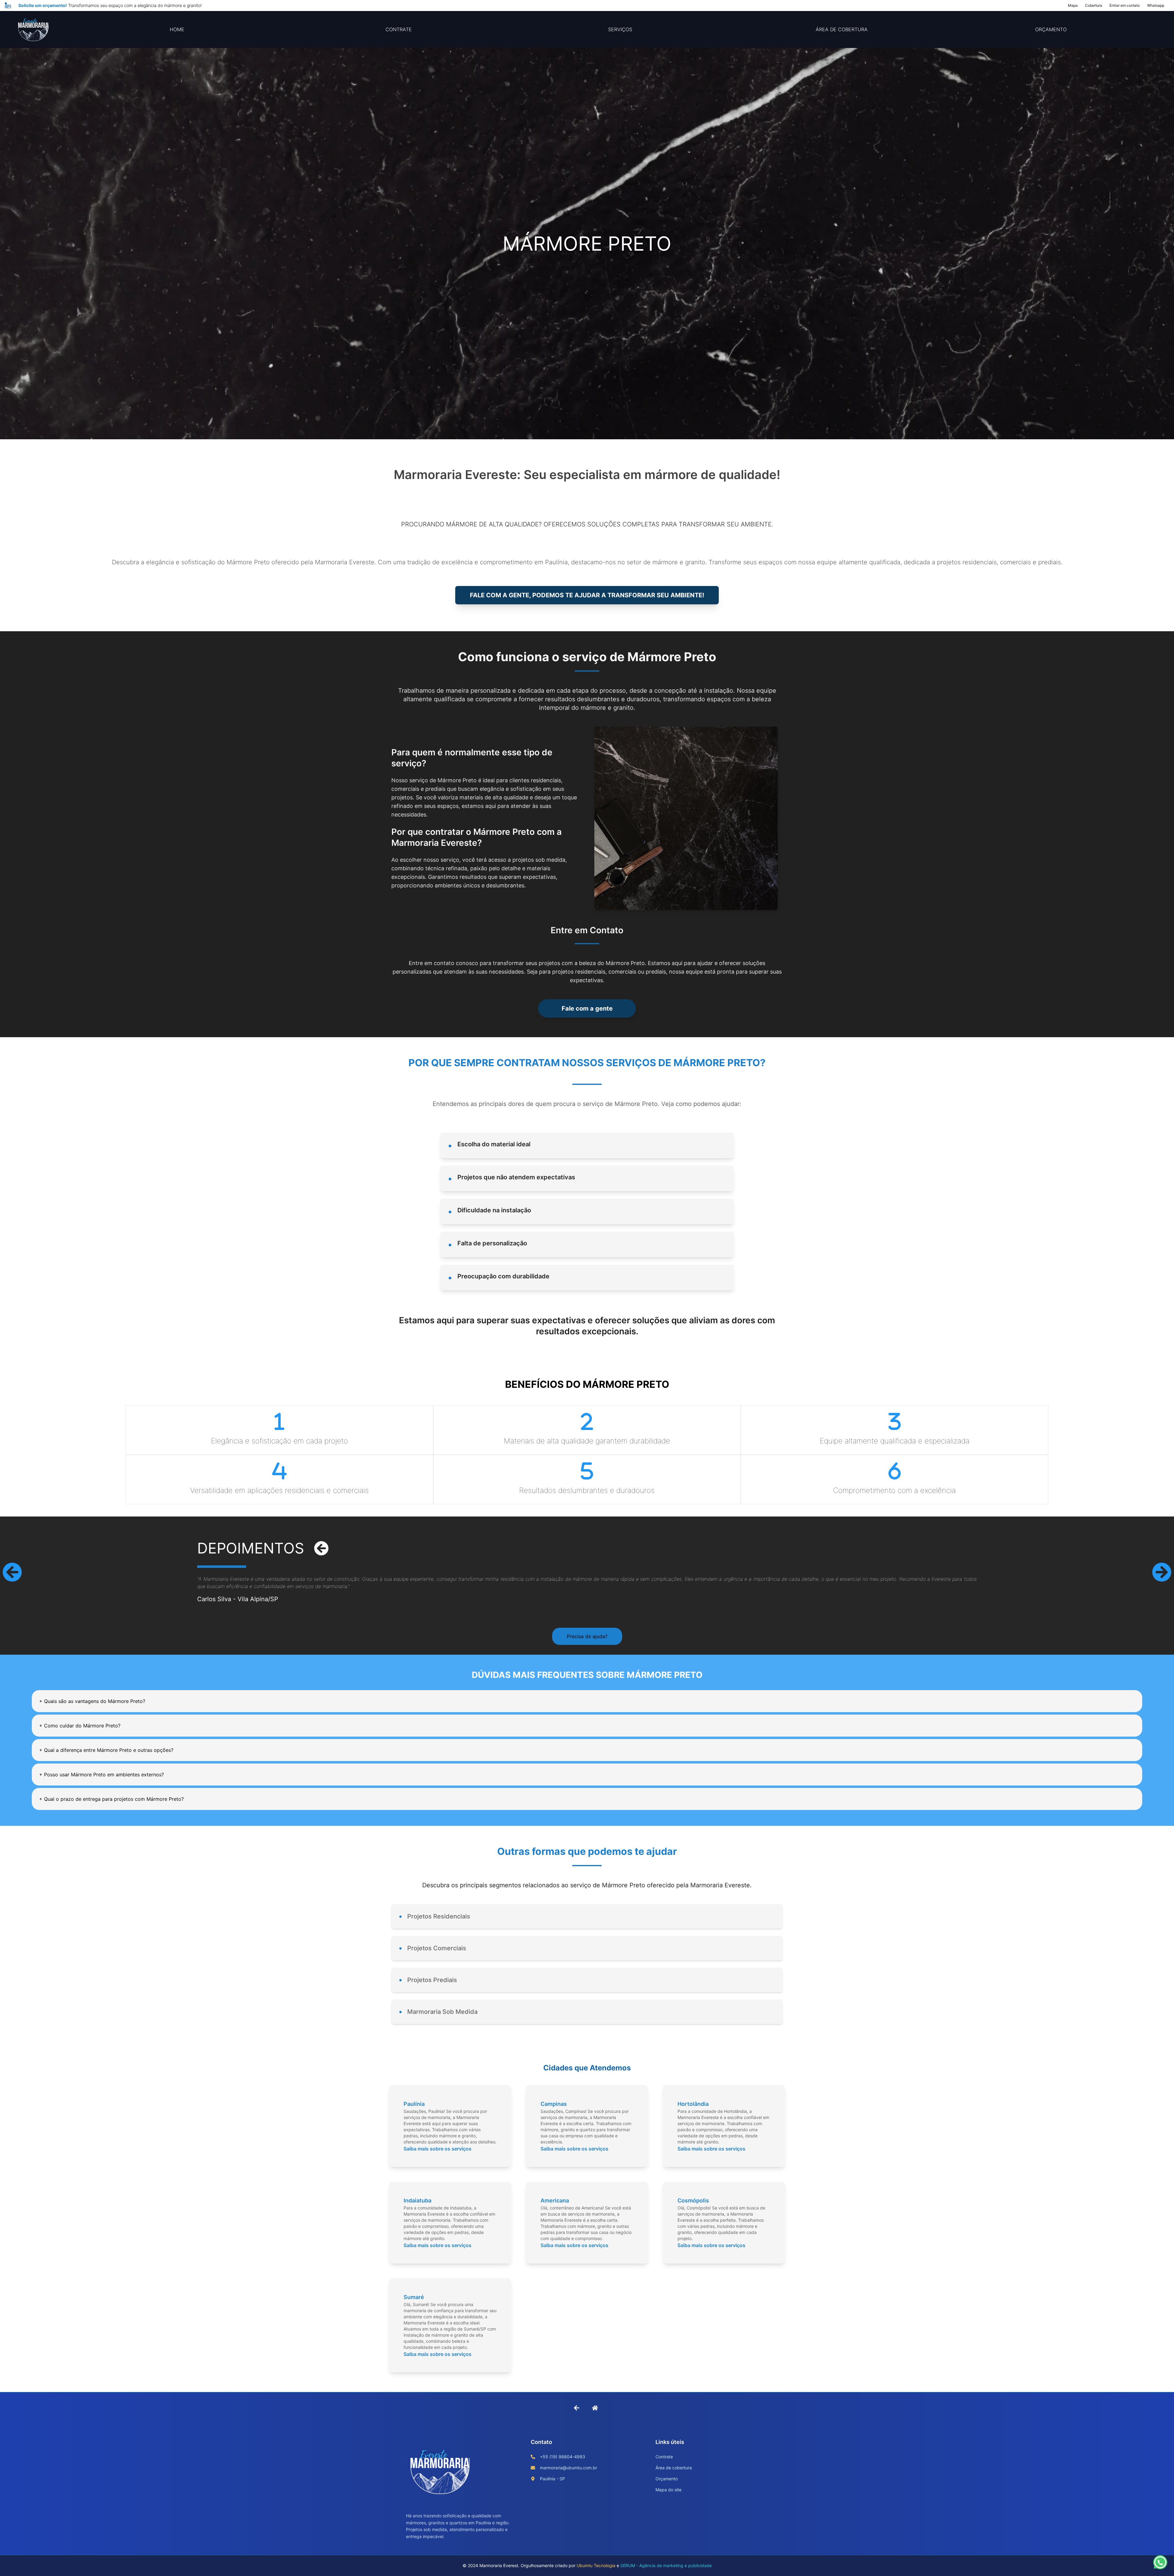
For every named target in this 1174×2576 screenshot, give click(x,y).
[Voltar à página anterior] (577, 2408)
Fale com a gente (587, 1008)
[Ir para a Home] (595, 2408)
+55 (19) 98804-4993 (563, 2457)
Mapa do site (668, 2490)
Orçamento (667, 2479)
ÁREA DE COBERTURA (842, 29)
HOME (177, 29)
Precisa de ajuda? (587, 1636)
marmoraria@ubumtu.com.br (569, 2468)
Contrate (664, 2457)
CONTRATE (399, 29)
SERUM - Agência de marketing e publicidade (666, 2565)
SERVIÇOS (620, 29)
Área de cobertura (674, 2468)
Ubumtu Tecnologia (596, 2565)
